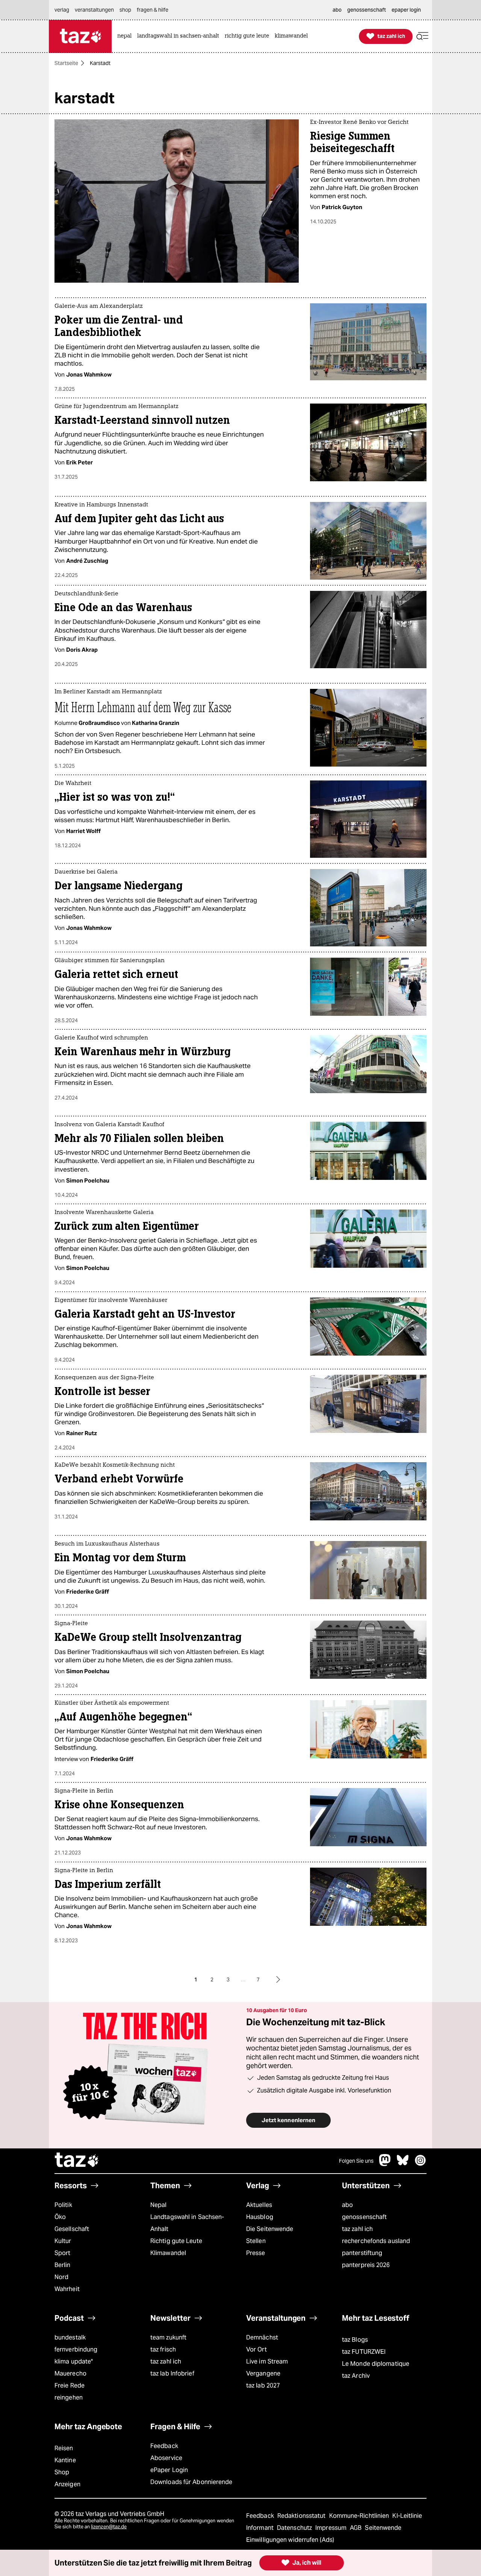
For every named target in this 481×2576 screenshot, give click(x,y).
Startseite (66, 63)
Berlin (63, 2265)
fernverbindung (76, 2349)
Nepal (158, 2205)
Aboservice (166, 2458)
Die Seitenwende (270, 2229)
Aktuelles (259, 2205)
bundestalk (70, 2337)
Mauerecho (70, 2373)
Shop (62, 2472)
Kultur (63, 2241)
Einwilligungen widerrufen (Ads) (290, 2540)
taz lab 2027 (263, 2385)
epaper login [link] (406, 10)
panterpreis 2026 (366, 2265)
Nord (61, 2277)
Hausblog (260, 2217)
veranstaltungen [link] (94, 10)
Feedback (164, 2446)
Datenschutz (295, 2528)
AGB (356, 2528)
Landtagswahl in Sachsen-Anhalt (187, 2223)
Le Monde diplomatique (376, 2364)
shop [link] (125, 10)
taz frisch (163, 2349)
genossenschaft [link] (367, 10)
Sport (62, 2253)
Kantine (65, 2460)
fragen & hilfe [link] (153, 10)
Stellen (256, 2241)
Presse (256, 2253)
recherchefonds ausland (376, 2241)
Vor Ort (256, 2349)
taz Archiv (356, 2376)
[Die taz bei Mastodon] (385, 2164)
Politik (63, 2205)
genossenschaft (364, 2217)
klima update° (74, 2361)
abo (347, 2205)
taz (77, 2161)
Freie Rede (70, 2385)
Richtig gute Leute (176, 2241)
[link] (126, 36)
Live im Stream (267, 2361)
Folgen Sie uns (356, 2161)
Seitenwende (383, 2528)
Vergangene (263, 2373)
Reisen (64, 2448)
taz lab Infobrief (172, 2373)
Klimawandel (168, 2253)
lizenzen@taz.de (109, 2527)
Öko (60, 2217)
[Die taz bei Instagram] (420, 2164)
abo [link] (337, 10)
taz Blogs (355, 2340)
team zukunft (168, 2337)
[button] (422, 36)
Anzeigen (67, 2484)
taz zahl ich (357, 2229)
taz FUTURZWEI (364, 2352)
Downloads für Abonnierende (191, 2482)
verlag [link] (62, 10)
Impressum (332, 2528)
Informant (261, 2528)
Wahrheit (67, 2289)
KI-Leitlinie (407, 2516)
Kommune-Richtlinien (360, 2516)
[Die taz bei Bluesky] (403, 2164)
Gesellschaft (72, 2229)
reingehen (69, 2397)
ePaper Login (169, 2470)
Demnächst (262, 2337)
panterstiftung (362, 2253)
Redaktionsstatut (302, 2516)
